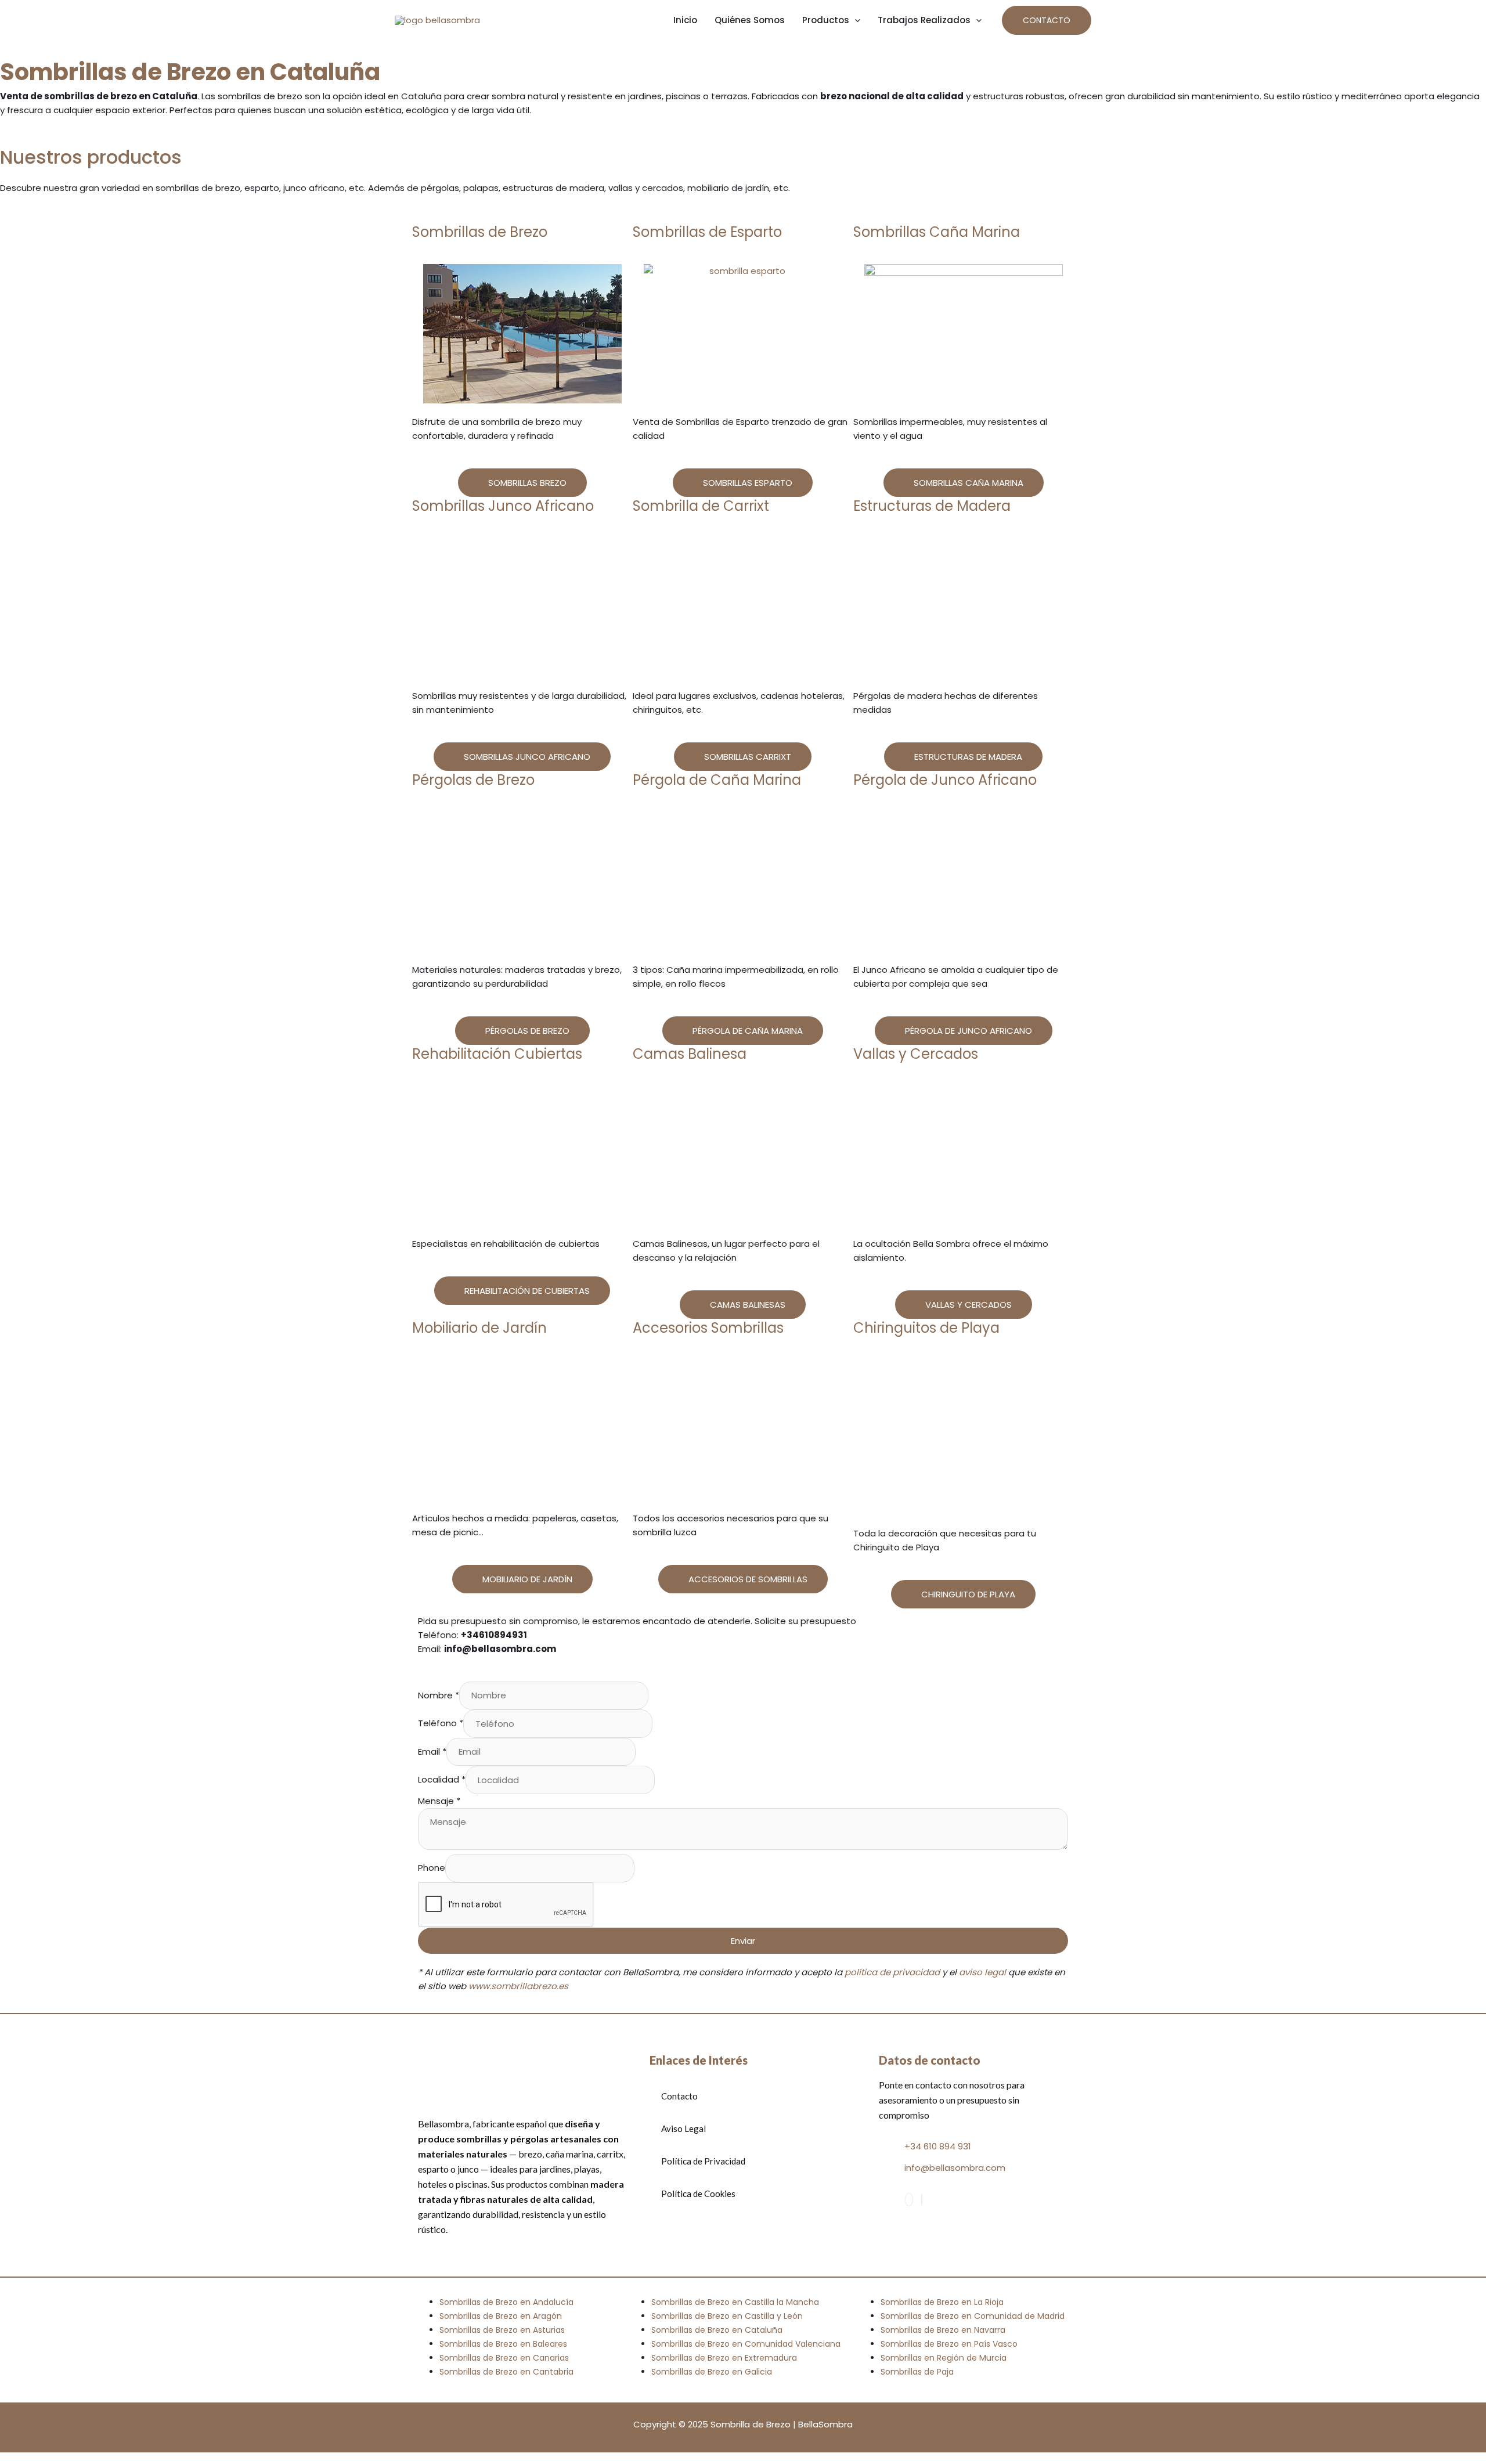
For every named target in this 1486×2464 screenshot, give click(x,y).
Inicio (685, 20)
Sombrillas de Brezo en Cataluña (717, 2330)
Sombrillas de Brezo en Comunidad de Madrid (973, 2316)
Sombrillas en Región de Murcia (944, 2358)
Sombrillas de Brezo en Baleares (503, 2344)
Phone (432, 1868)
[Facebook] (909, 2200)
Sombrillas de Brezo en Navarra (943, 2330)
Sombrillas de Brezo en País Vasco (949, 2344)
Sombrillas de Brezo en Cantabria (506, 2372)
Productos (826, 20)
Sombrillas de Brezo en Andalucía (506, 2302)
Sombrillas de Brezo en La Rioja (942, 2302)
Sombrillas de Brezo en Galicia (712, 2372)
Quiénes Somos (750, 20)
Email (432, 1752)
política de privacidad (892, 1972)
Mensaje (439, 1801)
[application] (855, 20)
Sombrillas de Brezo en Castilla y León (727, 2316)
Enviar (743, 1941)
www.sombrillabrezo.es (518, 1986)
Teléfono (441, 1724)
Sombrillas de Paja (917, 2372)
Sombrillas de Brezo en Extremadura (724, 2358)
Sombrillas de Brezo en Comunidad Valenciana (746, 2344)
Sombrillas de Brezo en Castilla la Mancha (735, 2302)
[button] (1047, 20)
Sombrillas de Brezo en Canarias (504, 2358)
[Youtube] (922, 2200)
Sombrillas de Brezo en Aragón (501, 2316)
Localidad (442, 1780)
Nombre (439, 1695)
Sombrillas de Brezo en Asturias (502, 2330)
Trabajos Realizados (924, 20)
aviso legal (982, 1972)
